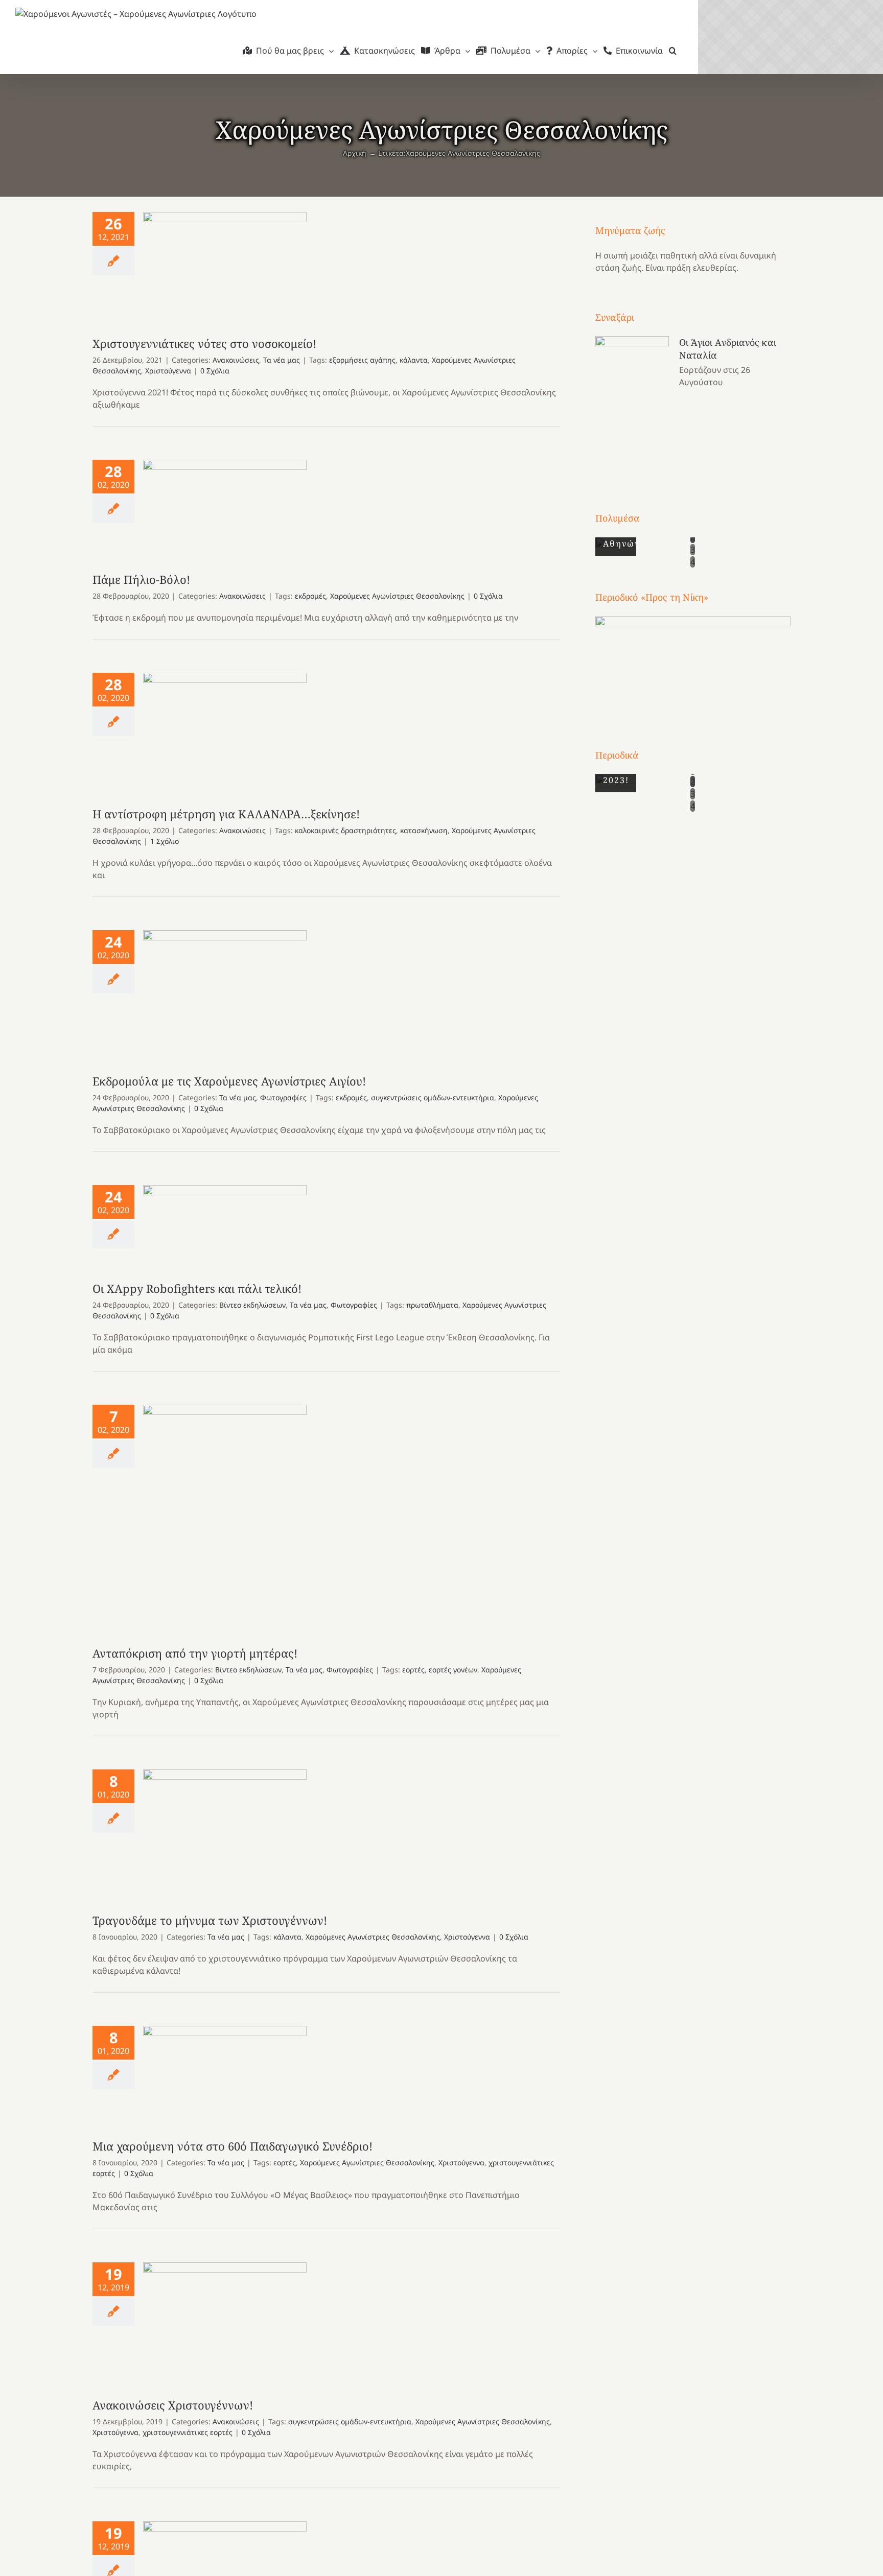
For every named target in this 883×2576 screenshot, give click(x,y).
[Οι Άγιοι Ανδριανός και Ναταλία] (632, 405)
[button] (673, 51)
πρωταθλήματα (432, 1305)
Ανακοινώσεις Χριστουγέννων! (225, 2320)
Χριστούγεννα (168, 371)
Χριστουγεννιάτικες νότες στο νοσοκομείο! (225, 264)
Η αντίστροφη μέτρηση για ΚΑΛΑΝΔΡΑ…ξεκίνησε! (225, 729)
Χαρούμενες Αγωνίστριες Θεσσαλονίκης (397, 596)
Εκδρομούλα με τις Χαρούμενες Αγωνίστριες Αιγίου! (225, 992)
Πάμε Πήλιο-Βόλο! (225, 505)
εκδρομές (310, 596)
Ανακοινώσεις (236, 360)
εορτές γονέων (453, 1670)
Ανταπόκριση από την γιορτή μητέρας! (225, 1515)
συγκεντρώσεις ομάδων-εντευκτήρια (433, 1097)
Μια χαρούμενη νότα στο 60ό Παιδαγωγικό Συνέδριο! (225, 2072)
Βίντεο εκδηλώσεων (252, 1305)
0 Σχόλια (215, 371)
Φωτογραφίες (283, 1097)
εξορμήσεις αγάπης (362, 360)
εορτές (413, 1670)
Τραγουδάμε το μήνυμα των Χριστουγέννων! (225, 1831)
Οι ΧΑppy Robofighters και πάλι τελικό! (225, 1223)
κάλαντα (414, 360)
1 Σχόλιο (165, 841)
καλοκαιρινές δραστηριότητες (345, 830)
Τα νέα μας (282, 360)
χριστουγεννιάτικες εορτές (188, 2432)
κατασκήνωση (424, 830)
